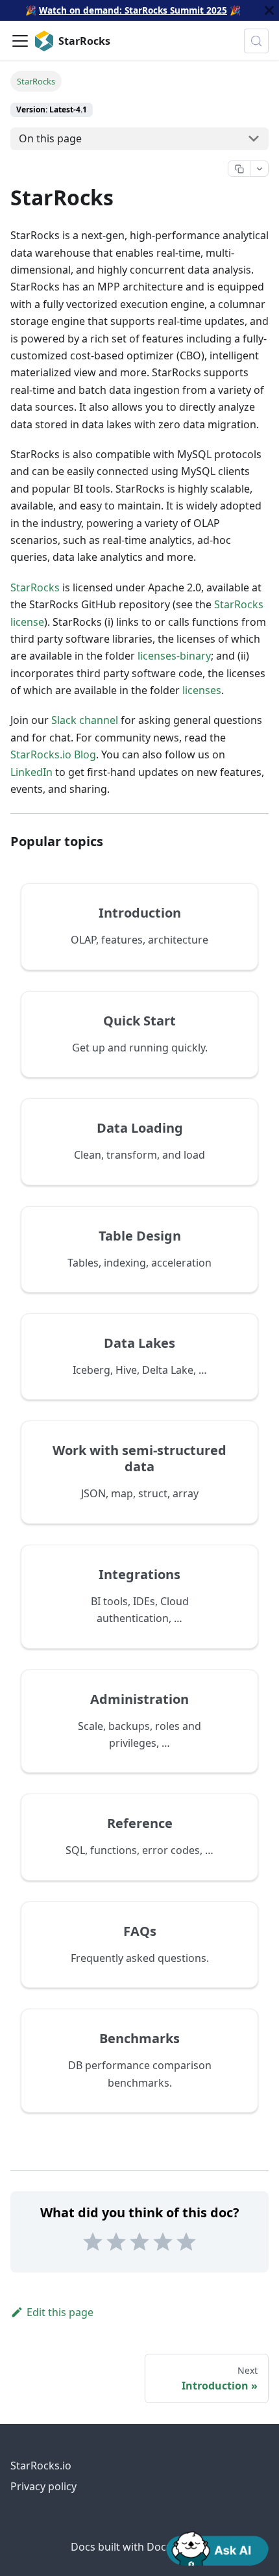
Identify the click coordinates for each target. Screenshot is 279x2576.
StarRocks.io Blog (53, 754)
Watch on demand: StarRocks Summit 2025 (133, 10)
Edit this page (60, 2312)
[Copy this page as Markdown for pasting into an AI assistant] (239, 169)
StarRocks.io (41, 2466)
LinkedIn (31, 772)
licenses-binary (174, 656)
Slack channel (85, 720)
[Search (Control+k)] (256, 41)
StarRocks (35, 587)
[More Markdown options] (259, 169)
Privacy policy (43, 2486)
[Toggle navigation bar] (20, 41)
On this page (50, 138)
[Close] (269, 10)
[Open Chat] (217, 2547)
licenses (202, 690)
